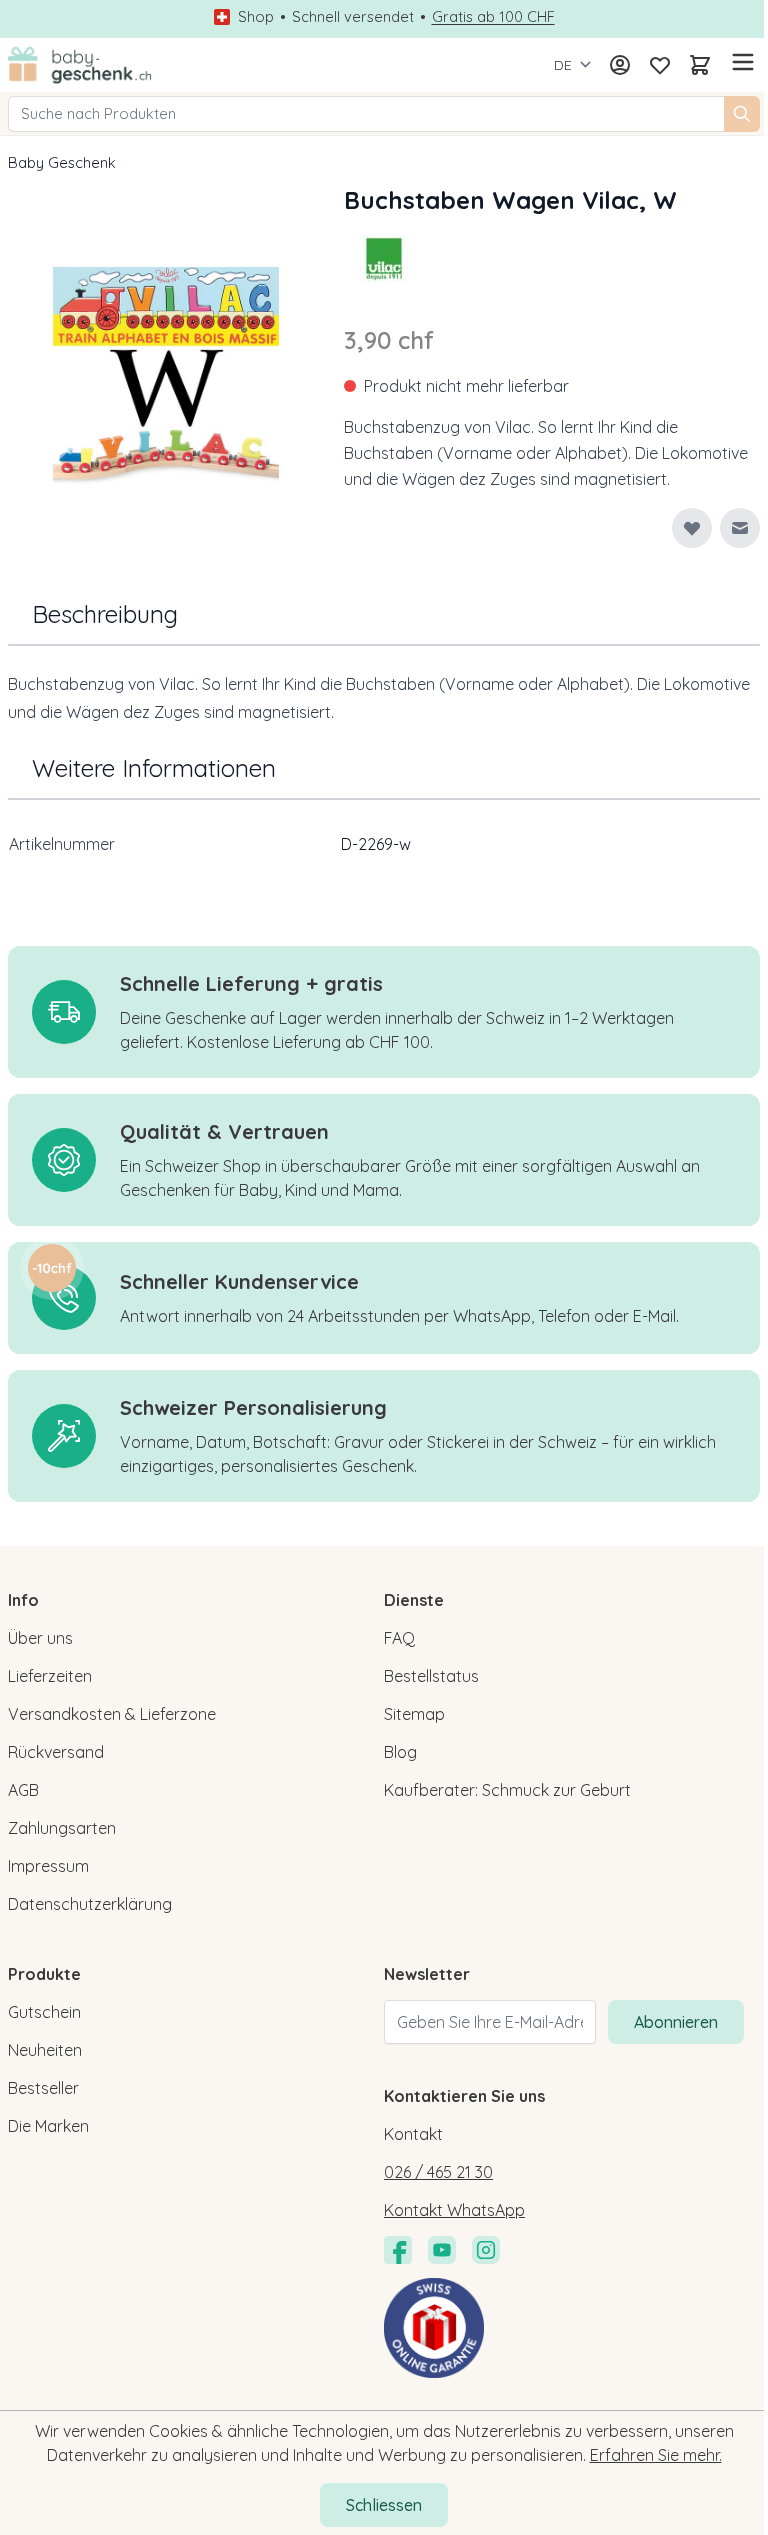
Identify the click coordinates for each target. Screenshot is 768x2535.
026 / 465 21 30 (438, 2172)
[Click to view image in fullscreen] (166, 380)
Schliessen (384, 2505)
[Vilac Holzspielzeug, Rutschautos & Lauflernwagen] (384, 258)
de (563, 65)
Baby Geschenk (62, 162)
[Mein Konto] (620, 65)
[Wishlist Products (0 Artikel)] (660, 65)
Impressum (48, 1866)
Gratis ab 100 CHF (493, 17)
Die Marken (48, 2126)
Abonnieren (676, 2022)
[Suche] (742, 114)
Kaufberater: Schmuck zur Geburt (507, 1790)
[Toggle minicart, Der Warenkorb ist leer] (700, 65)
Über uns (40, 1638)
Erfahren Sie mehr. (656, 2455)
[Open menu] (740, 62)
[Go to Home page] (80, 65)
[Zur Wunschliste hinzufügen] (692, 528)
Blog (400, 1752)
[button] (384, 258)
